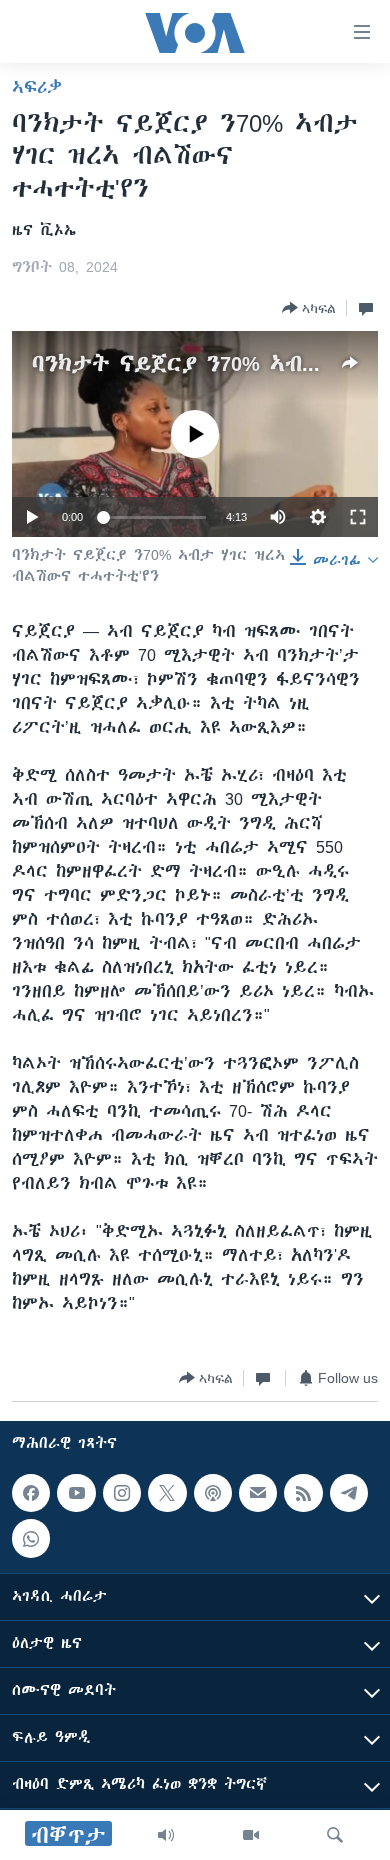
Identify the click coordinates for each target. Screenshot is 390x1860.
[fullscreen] (358, 517)
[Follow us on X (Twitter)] (167, 1493)
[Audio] (166, 1835)
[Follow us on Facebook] (31, 1493)
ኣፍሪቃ (37, 87)
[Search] (335, 1835)
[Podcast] (213, 1493)
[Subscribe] (258, 1493)
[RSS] (303, 1493)
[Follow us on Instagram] (122, 1493)
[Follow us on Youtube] (76, 1493)
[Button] (309, 308)
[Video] (251, 1835)
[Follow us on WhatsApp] (31, 1538)
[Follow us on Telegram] (349, 1493)
